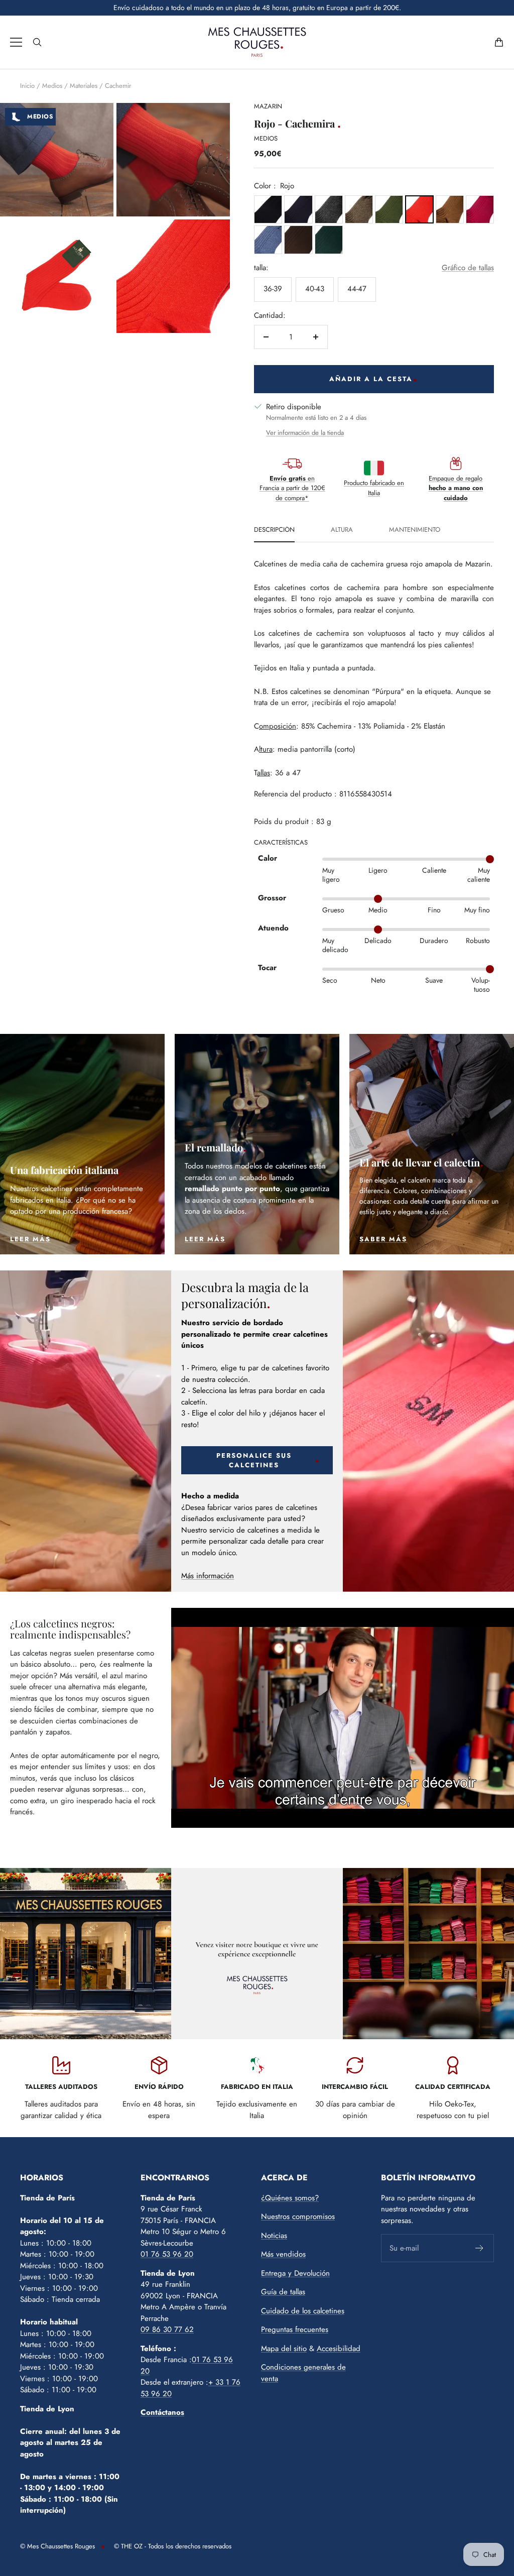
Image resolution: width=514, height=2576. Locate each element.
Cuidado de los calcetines (303, 2311)
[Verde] (389, 209)
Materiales (84, 86)
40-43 (315, 289)
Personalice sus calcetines (254, 1460)
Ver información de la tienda (305, 433)
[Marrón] (359, 209)
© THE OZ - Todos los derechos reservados (173, 2546)
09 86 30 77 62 (167, 2329)
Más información (208, 1576)
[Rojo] (419, 209)
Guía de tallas (283, 2292)
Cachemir (118, 86)
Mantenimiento (415, 530)
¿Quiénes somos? (290, 2198)
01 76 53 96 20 (167, 2254)
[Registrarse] (480, 2248)
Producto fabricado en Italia (374, 488)
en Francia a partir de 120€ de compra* (292, 488)
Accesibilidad (339, 2349)
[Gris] (329, 209)
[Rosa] (480, 209)
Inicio (27, 86)
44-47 (357, 289)
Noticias (274, 2236)
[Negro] (268, 209)
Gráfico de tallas (468, 268)
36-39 (273, 289)
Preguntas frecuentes (295, 2329)
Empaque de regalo (456, 488)
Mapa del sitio (284, 2349)
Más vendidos (283, 2254)
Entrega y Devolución (295, 2273)
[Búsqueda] (37, 42)
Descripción (274, 530)
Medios (52, 86)
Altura (342, 530)
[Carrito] (499, 42)
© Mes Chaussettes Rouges (57, 2546)
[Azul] (298, 209)
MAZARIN (268, 106)
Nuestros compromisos (298, 2216)
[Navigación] (16, 42)
